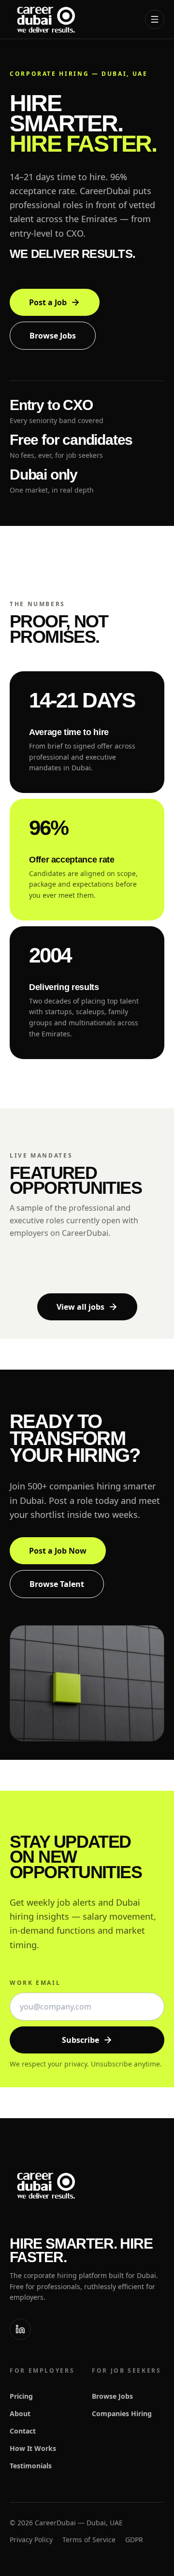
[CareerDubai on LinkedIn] (20, 2329)
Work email (35, 1983)
